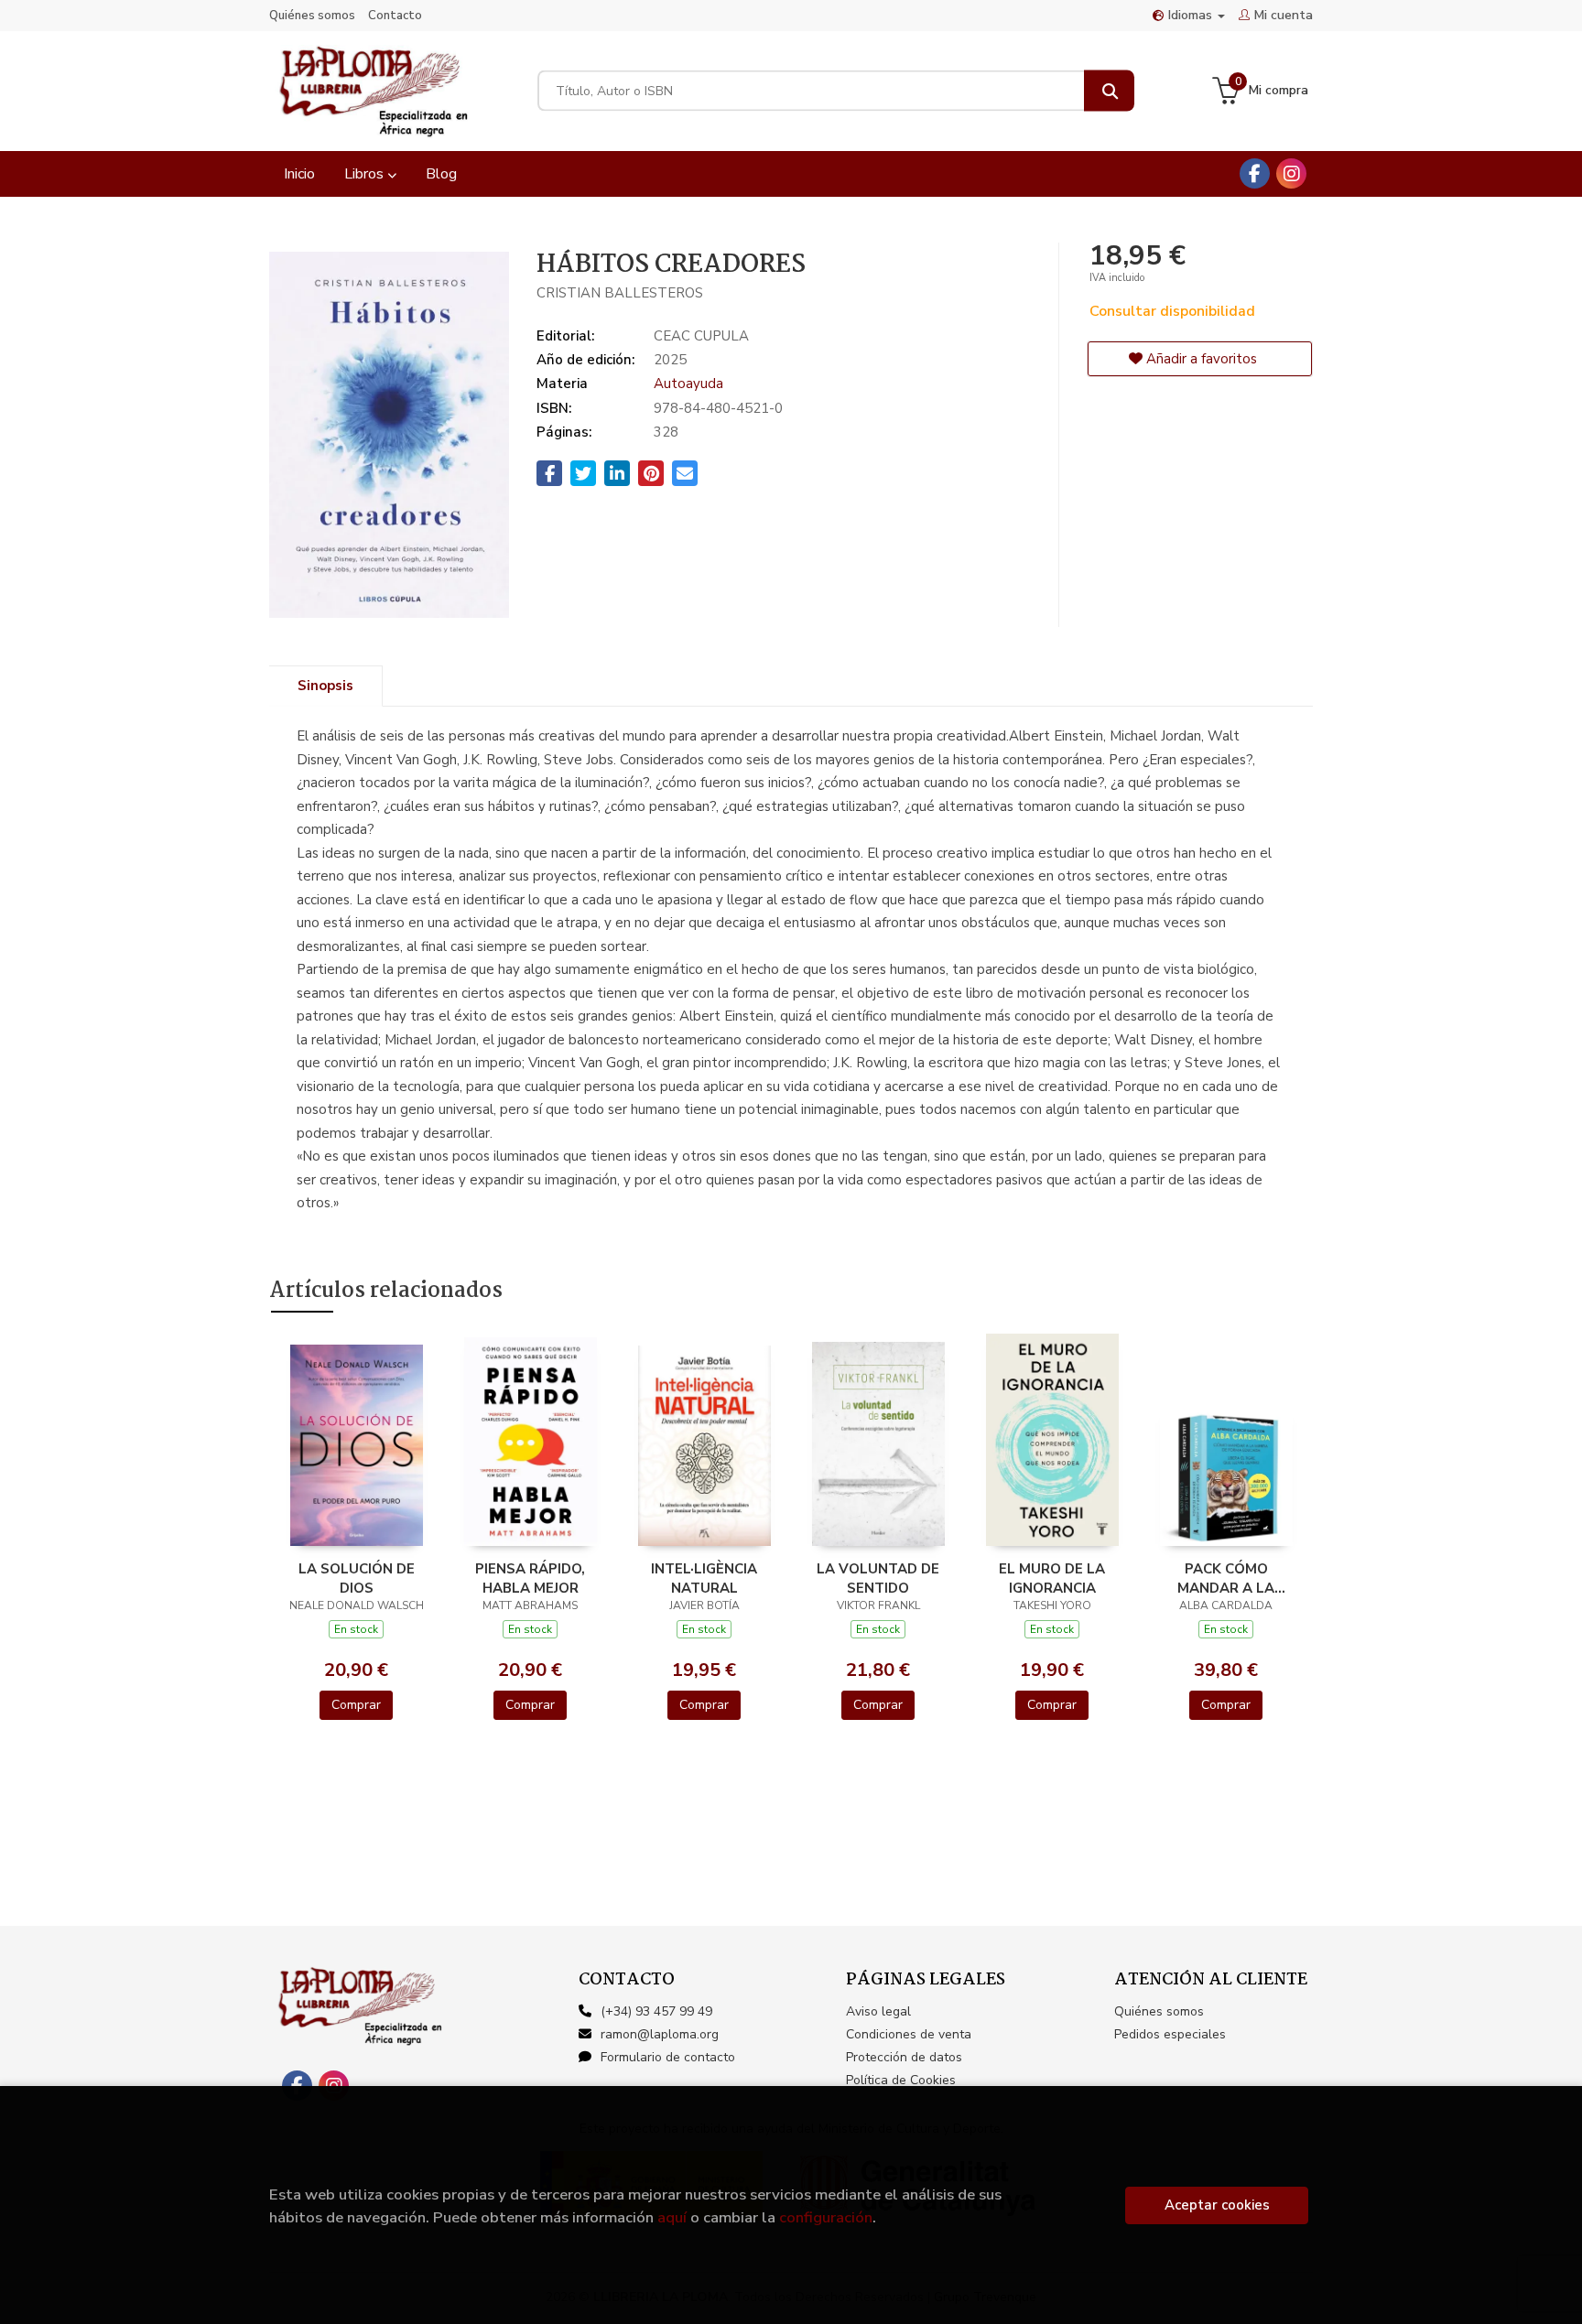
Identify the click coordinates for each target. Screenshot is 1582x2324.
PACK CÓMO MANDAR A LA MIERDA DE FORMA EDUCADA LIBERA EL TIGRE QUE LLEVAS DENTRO (1226, 1578)
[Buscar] (1109, 91)
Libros (366, 174)
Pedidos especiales (1170, 2034)
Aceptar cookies (1217, 2205)
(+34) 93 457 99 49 (656, 2011)
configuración (826, 2217)
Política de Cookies (901, 2080)
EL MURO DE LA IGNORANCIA (1052, 1578)
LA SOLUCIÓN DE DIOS (357, 1578)
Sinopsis (325, 686)
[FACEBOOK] (1255, 173)
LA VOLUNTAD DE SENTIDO (878, 1578)
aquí (672, 2217)
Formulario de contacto (668, 2057)
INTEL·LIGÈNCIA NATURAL (704, 1578)
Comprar (356, 1705)
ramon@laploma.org (660, 2034)
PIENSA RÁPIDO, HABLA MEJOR (530, 1578)
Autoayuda (688, 384)
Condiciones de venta (909, 2034)
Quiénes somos (312, 16)
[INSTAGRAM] (1291, 173)
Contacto (395, 16)
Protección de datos (904, 2057)
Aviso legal (878, 2011)
